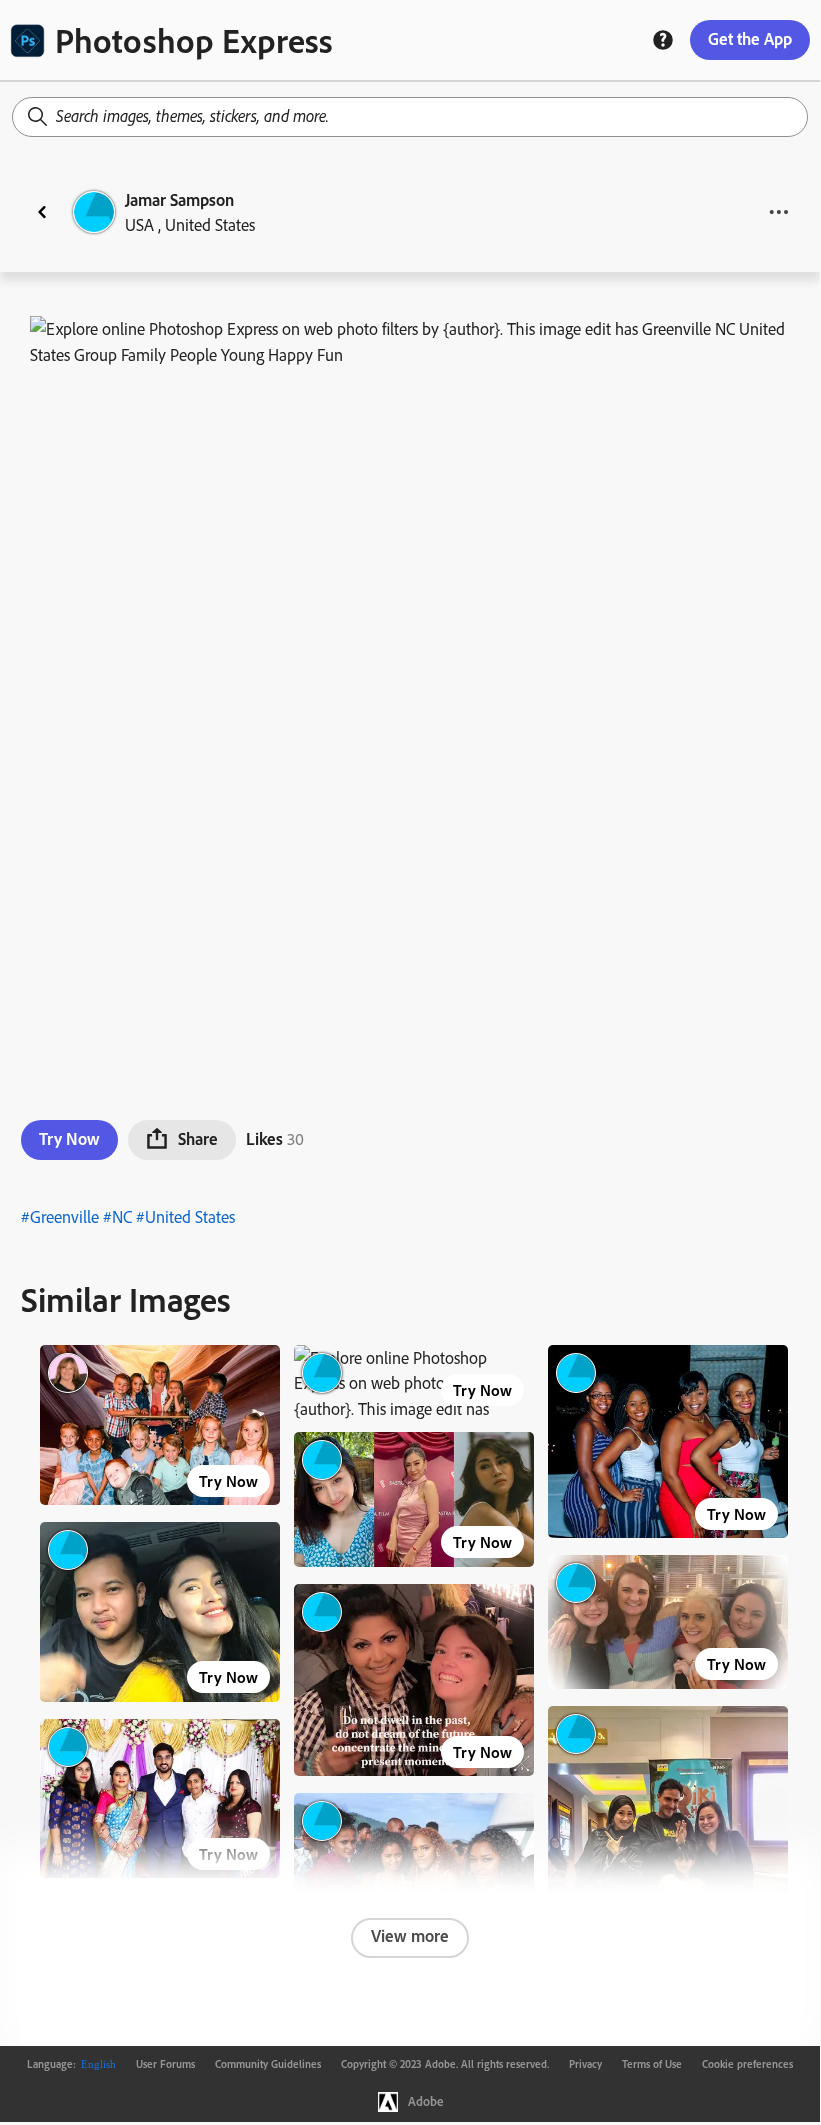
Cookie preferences (747, 2064)
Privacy (585, 2064)
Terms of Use (652, 2064)
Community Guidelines (268, 2064)
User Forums (165, 2064)
